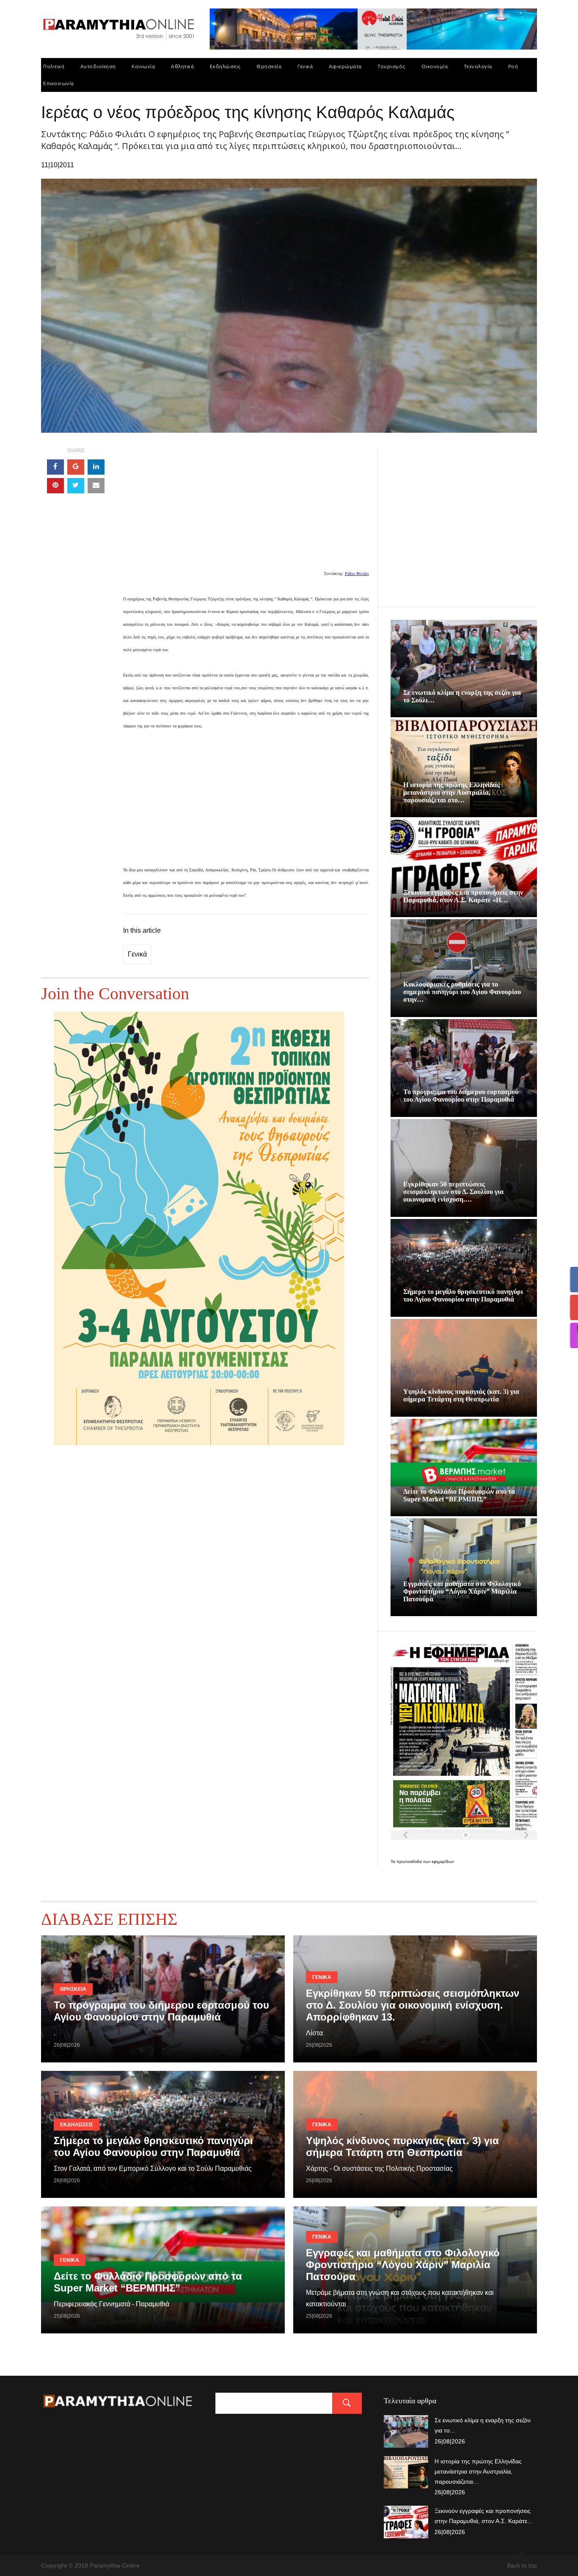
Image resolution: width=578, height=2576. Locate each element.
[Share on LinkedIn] (96, 467)
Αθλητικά (182, 66)
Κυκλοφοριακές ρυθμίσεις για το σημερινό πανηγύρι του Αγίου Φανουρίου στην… (462, 992)
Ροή (513, 66)
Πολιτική (54, 66)
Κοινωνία (143, 66)
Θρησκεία (269, 66)
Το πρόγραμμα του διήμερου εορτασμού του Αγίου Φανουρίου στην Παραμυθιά (461, 1096)
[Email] (96, 486)
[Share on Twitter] (76, 486)
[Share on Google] (76, 467)
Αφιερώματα (345, 66)
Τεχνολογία (478, 66)
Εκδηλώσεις (225, 66)
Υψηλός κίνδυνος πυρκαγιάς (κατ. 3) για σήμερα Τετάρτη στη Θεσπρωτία (461, 1395)
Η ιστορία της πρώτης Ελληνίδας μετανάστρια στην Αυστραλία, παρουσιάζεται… (478, 2471)
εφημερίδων (443, 1862)
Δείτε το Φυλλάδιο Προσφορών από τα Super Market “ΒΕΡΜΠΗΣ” (459, 1495)
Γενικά (305, 66)
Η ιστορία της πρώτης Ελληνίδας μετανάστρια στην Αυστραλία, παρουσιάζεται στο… (451, 792)
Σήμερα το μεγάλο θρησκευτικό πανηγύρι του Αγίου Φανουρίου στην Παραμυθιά (463, 1295)
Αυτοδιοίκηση (98, 66)
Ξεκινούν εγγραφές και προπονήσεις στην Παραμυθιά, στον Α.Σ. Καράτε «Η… (463, 896)
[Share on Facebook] (55, 467)
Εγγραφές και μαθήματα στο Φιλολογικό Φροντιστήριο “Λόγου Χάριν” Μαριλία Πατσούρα (462, 1591)
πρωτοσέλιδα (410, 1862)
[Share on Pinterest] (55, 486)
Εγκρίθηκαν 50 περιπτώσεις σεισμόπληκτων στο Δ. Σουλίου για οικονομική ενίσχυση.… (453, 1192)
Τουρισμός (391, 66)
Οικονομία (435, 66)
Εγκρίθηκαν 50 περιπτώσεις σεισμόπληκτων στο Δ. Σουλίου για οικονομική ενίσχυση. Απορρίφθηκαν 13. (413, 2005)
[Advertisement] (246, 507)
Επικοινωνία (59, 83)
